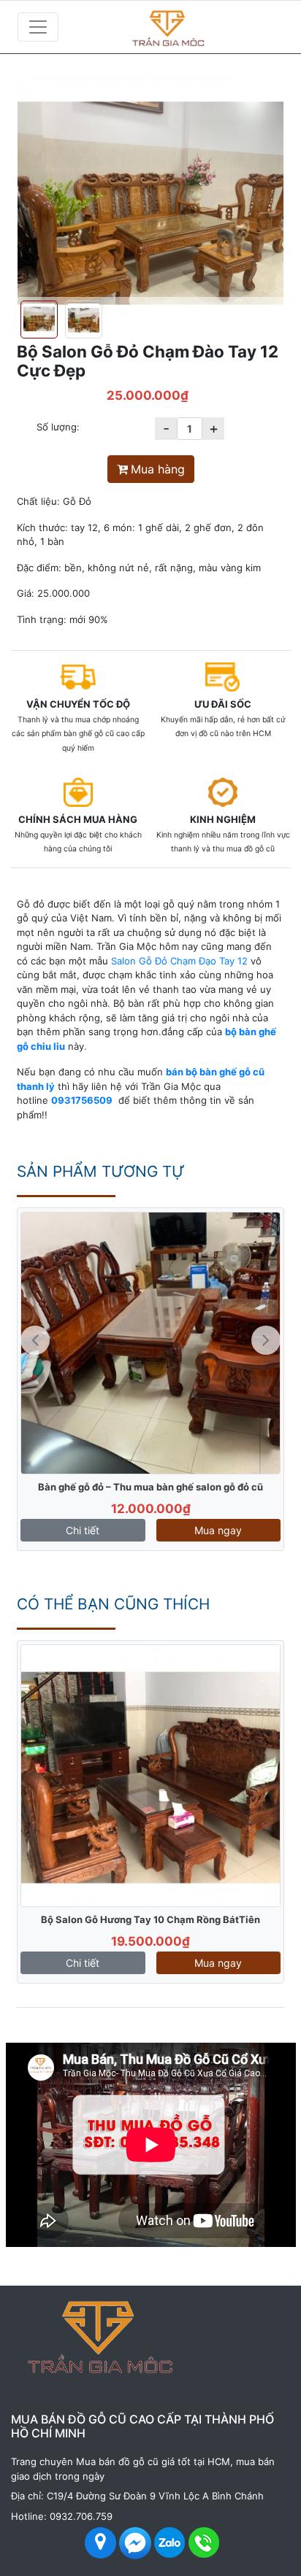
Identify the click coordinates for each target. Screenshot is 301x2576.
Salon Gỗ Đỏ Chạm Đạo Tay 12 (179, 961)
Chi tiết (83, 1530)
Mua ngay (218, 1530)
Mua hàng (158, 469)
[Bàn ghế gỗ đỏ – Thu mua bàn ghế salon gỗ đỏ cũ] (150, 1343)
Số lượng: (58, 427)
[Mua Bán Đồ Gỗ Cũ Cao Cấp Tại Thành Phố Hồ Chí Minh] (194, 27)
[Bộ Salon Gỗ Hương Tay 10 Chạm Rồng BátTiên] (150, 1776)
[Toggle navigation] (38, 27)
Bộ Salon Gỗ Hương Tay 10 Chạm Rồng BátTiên (150, 1919)
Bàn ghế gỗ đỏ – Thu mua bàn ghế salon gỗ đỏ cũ (150, 1487)
